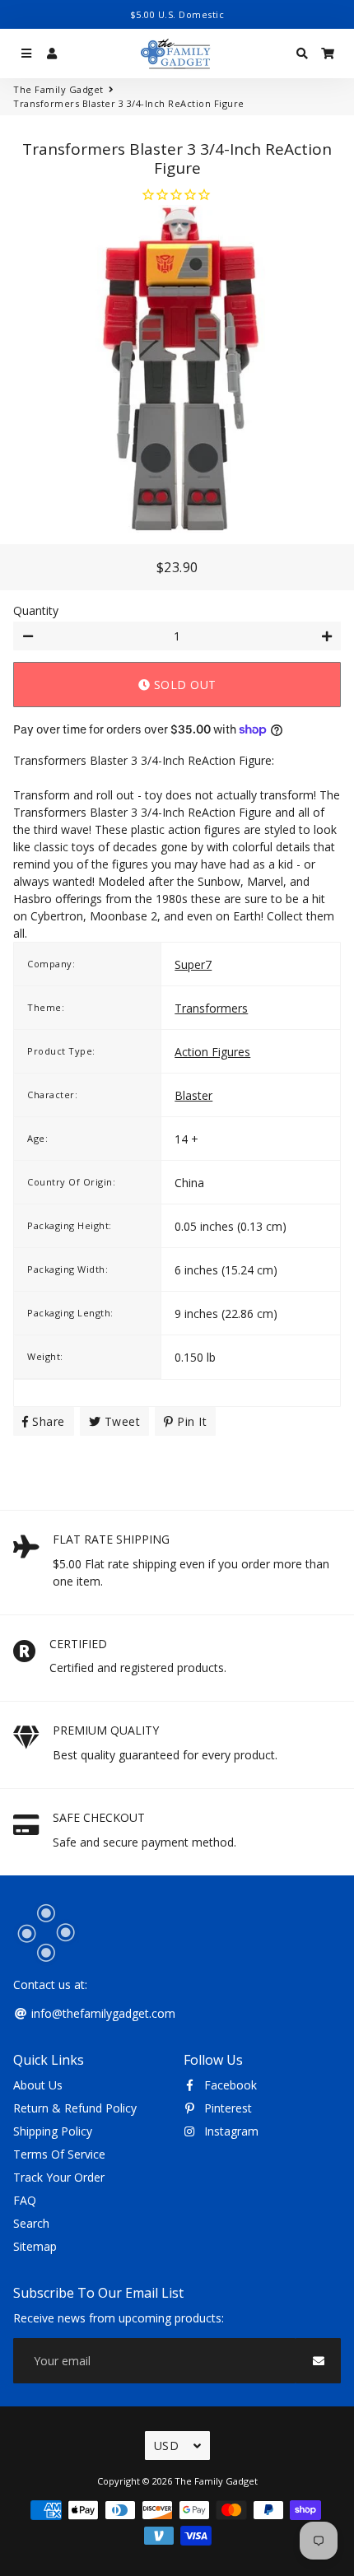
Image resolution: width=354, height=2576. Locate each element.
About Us (38, 2085)
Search (31, 2223)
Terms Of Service (59, 2154)
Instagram (230, 2131)
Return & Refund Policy (75, 2108)
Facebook (229, 2085)
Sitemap (35, 2246)
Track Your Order (59, 2177)
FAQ (25, 2200)
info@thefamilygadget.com (102, 2013)
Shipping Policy (53, 2131)
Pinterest (226, 2108)
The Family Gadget (58, 89)
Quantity (36, 610)
